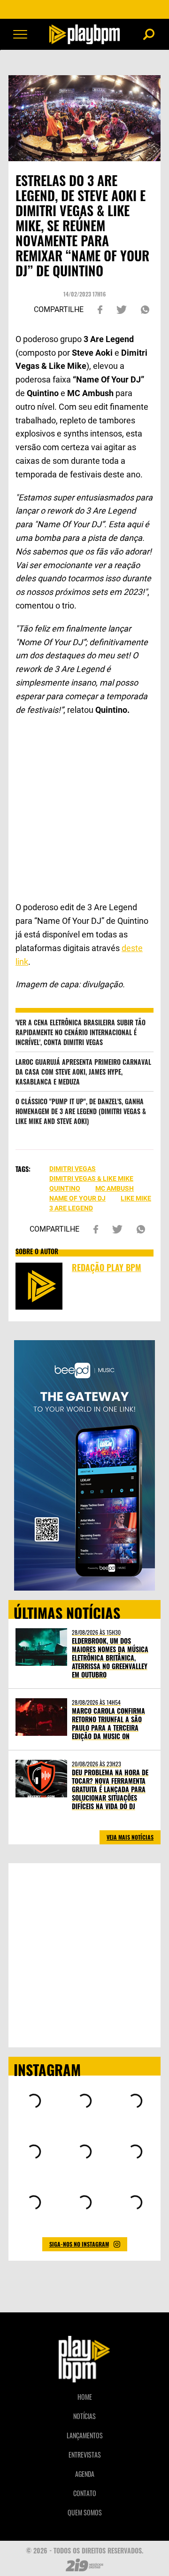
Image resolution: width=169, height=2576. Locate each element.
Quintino (65, 1188)
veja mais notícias (130, 1837)
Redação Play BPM (107, 1267)
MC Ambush (115, 1188)
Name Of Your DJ (77, 1198)
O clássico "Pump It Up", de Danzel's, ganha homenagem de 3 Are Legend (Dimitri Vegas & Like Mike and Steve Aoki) (81, 1111)
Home (85, 2397)
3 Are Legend (71, 1208)
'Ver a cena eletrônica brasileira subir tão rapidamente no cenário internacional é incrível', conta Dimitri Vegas (81, 1032)
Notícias (84, 2416)
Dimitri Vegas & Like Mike (91, 1179)
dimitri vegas (73, 1169)
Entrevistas (85, 2455)
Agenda (85, 2474)
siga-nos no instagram (79, 2244)
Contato (85, 2493)
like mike (136, 1198)
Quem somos (85, 2512)
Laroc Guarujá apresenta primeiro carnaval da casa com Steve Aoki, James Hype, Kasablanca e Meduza (83, 1072)
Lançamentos (85, 2435)
